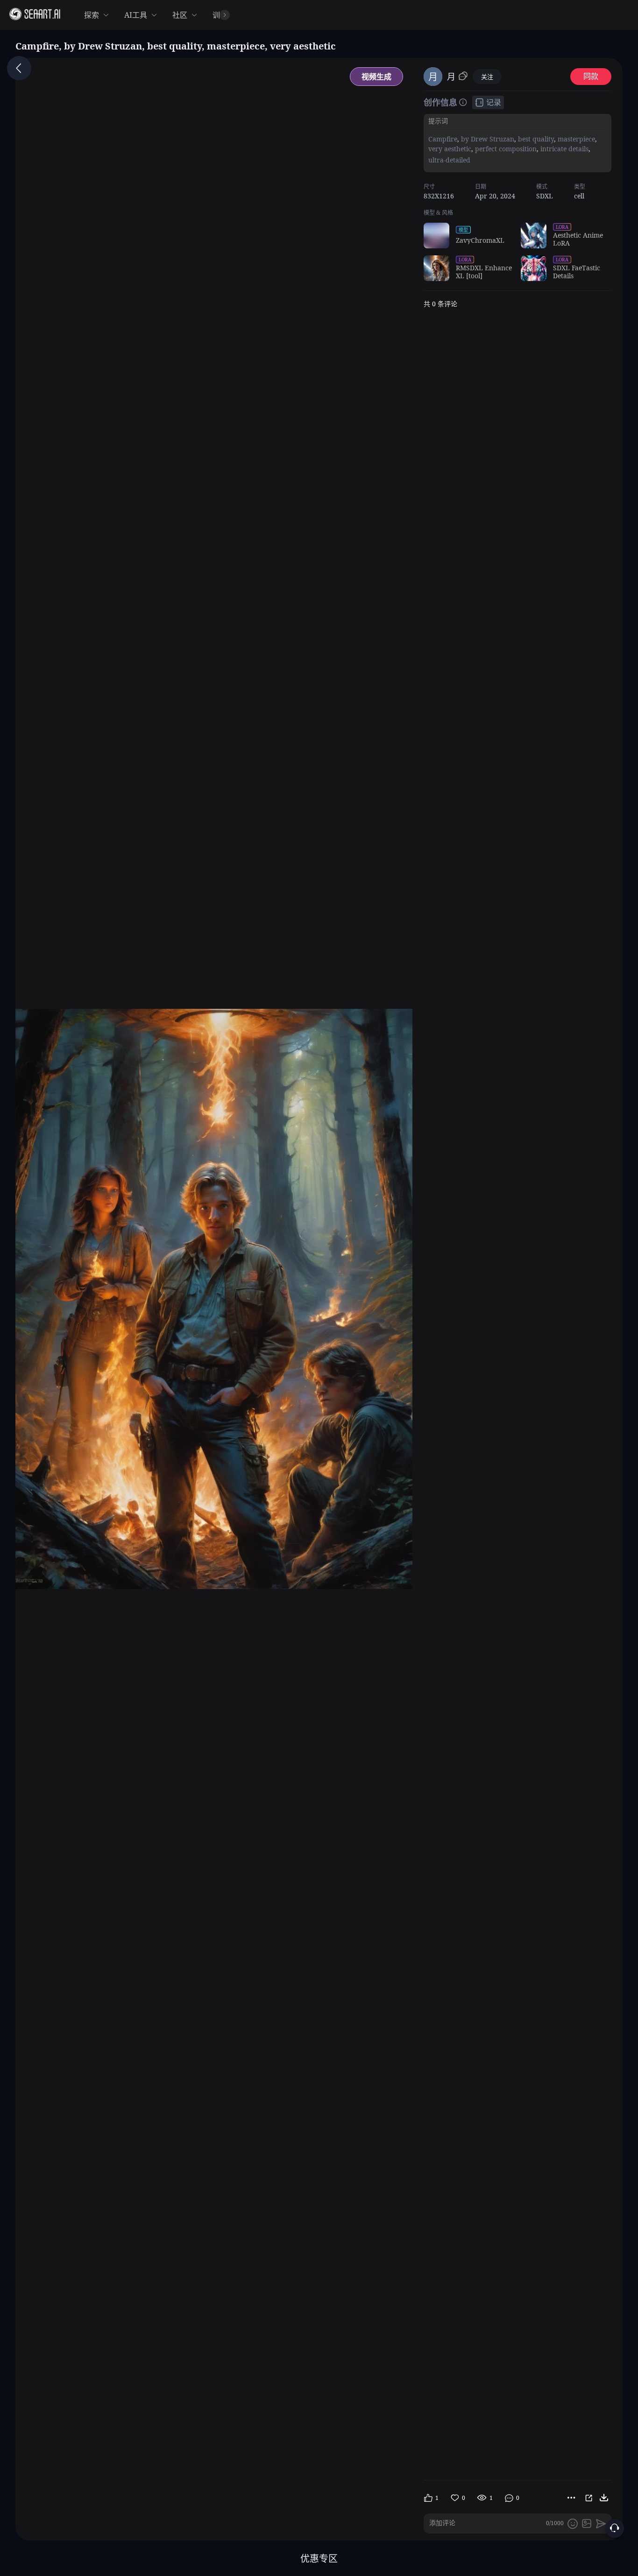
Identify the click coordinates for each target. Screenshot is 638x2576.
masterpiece (575, 139)
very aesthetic (450, 149)
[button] (433, 15)
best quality (535, 139)
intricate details (564, 149)
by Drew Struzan (487, 139)
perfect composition (505, 149)
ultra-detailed (449, 159)
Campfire (443, 139)
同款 (591, 76)
